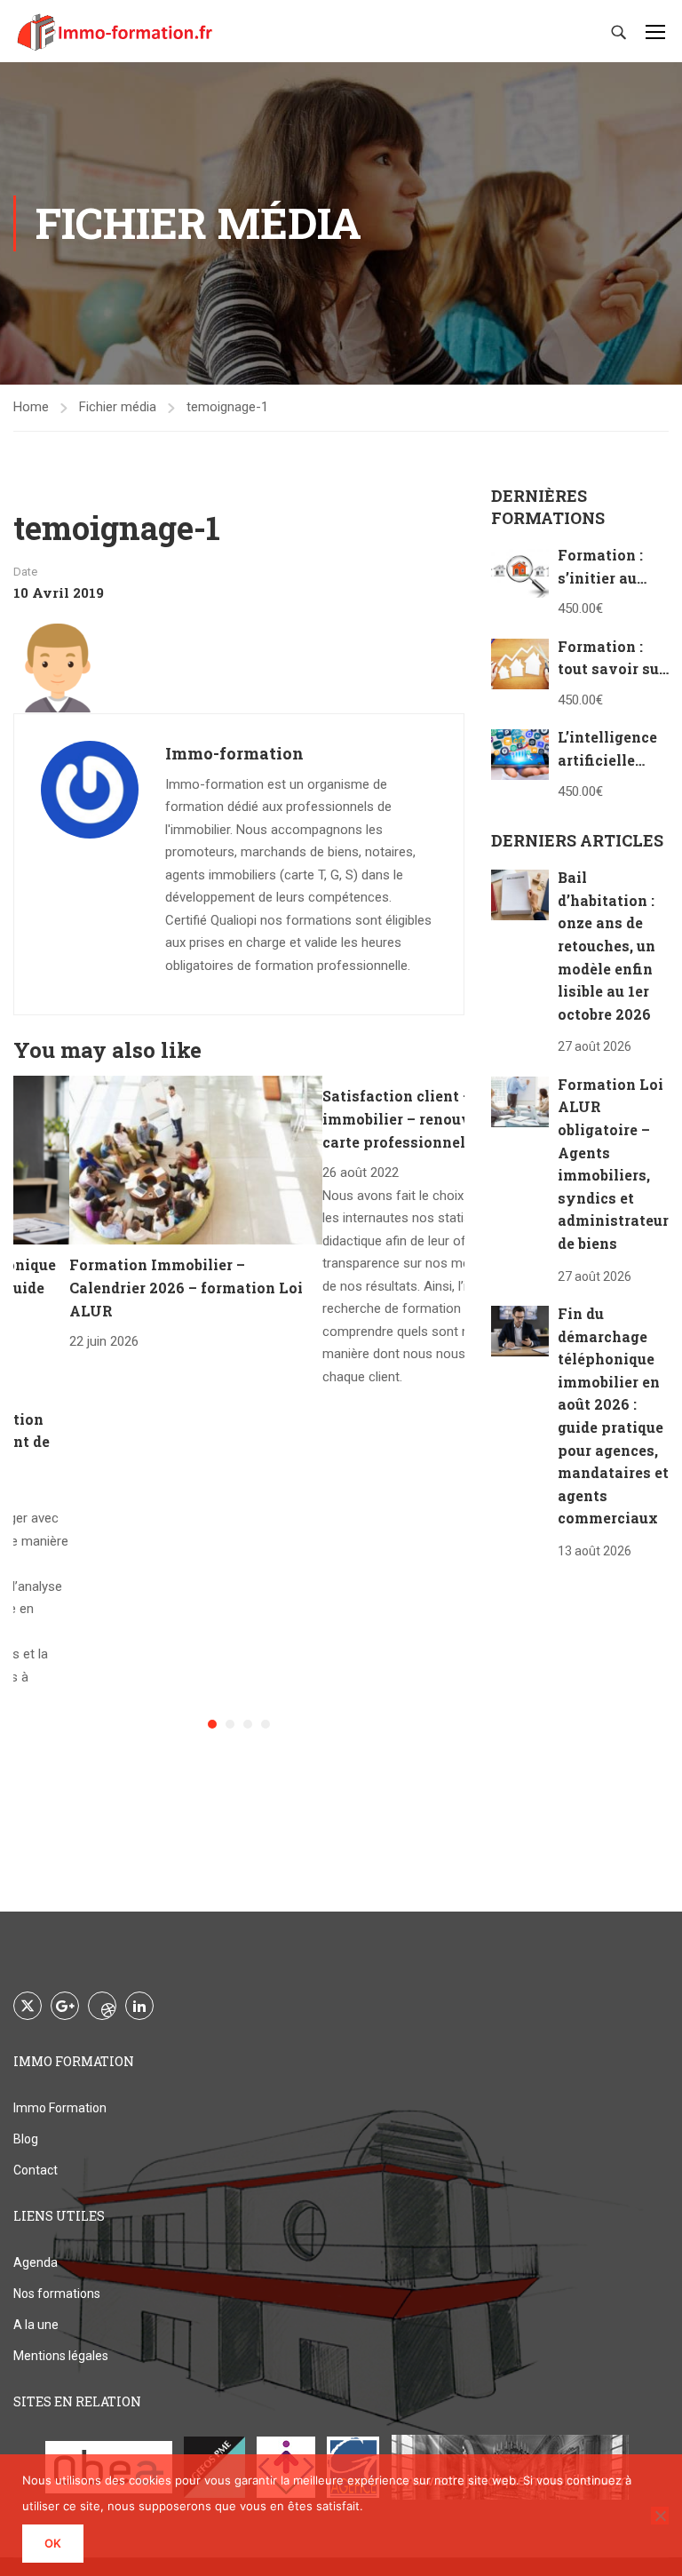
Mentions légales (61, 2356)
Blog (26, 2139)
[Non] (660, 2516)
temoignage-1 (227, 407)
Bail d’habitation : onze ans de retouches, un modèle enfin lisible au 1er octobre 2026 (607, 946)
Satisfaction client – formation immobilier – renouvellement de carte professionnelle (439, 1118)
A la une (36, 2325)
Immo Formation (60, 2108)
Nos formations (57, 2294)
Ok (53, 2543)
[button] (212, 1724)
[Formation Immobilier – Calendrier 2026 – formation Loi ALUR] (196, 1159)
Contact (36, 2170)
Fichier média (118, 407)
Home (31, 407)
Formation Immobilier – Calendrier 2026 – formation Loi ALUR (186, 1287)
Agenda (36, 2262)
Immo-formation (234, 753)
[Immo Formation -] (115, 31)
